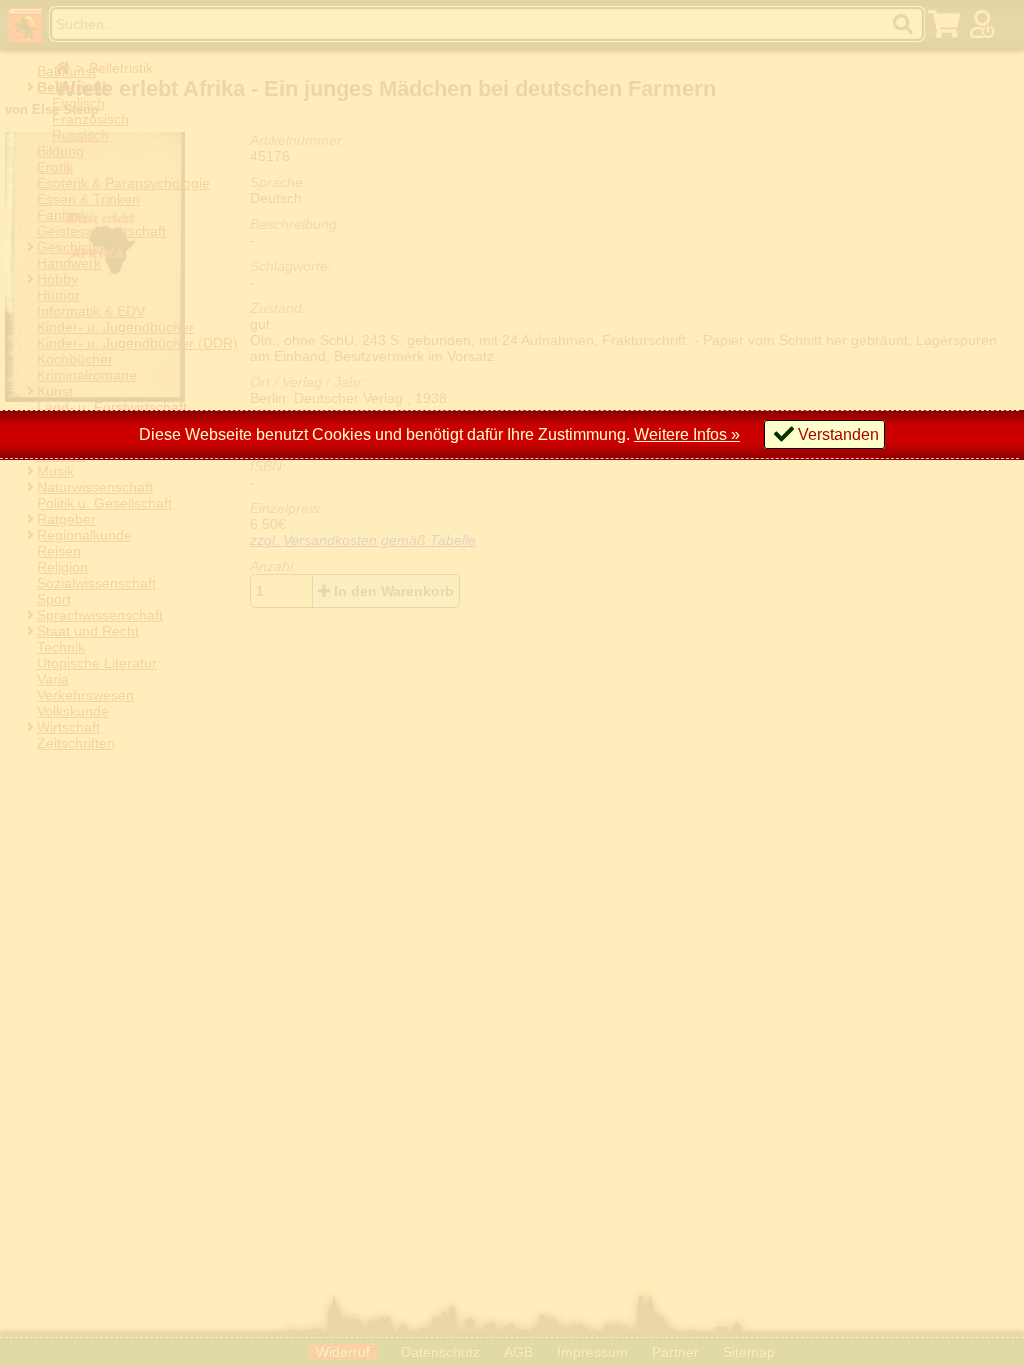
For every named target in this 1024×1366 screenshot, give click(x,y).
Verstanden (838, 434)
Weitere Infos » (687, 434)
